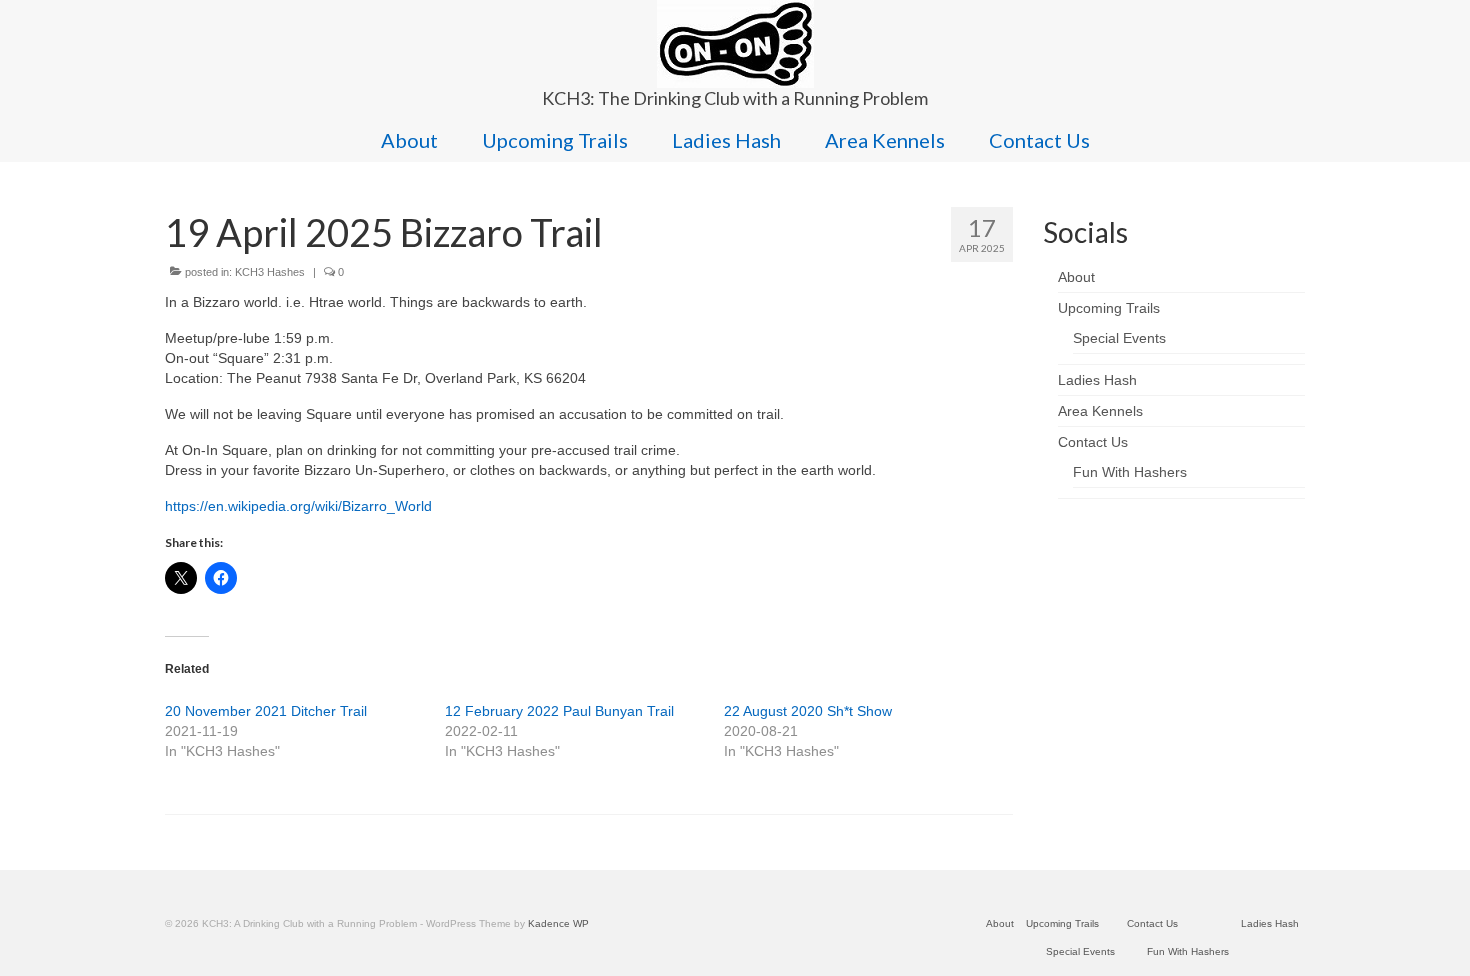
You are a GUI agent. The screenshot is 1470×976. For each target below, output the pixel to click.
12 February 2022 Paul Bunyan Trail (559, 711)
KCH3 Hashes (270, 272)
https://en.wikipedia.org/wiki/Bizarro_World (298, 506)
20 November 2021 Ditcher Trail (266, 711)
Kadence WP (558, 923)
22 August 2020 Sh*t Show (808, 711)
